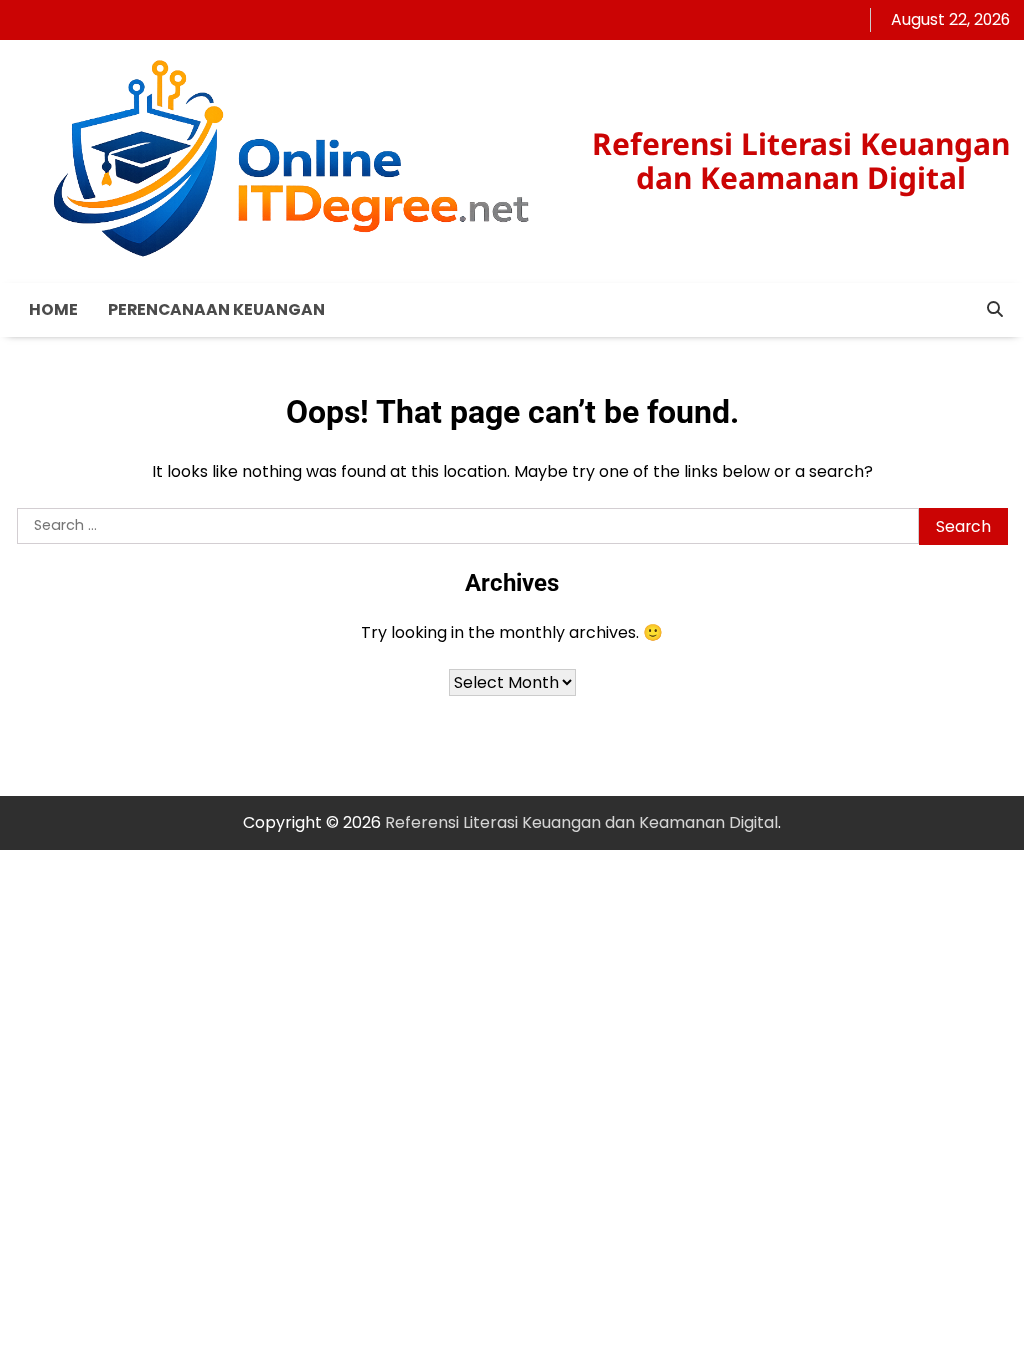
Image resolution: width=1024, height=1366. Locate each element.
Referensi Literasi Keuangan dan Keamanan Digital (801, 160)
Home (53, 309)
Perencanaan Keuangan (216, 309)
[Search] (995, 310)
